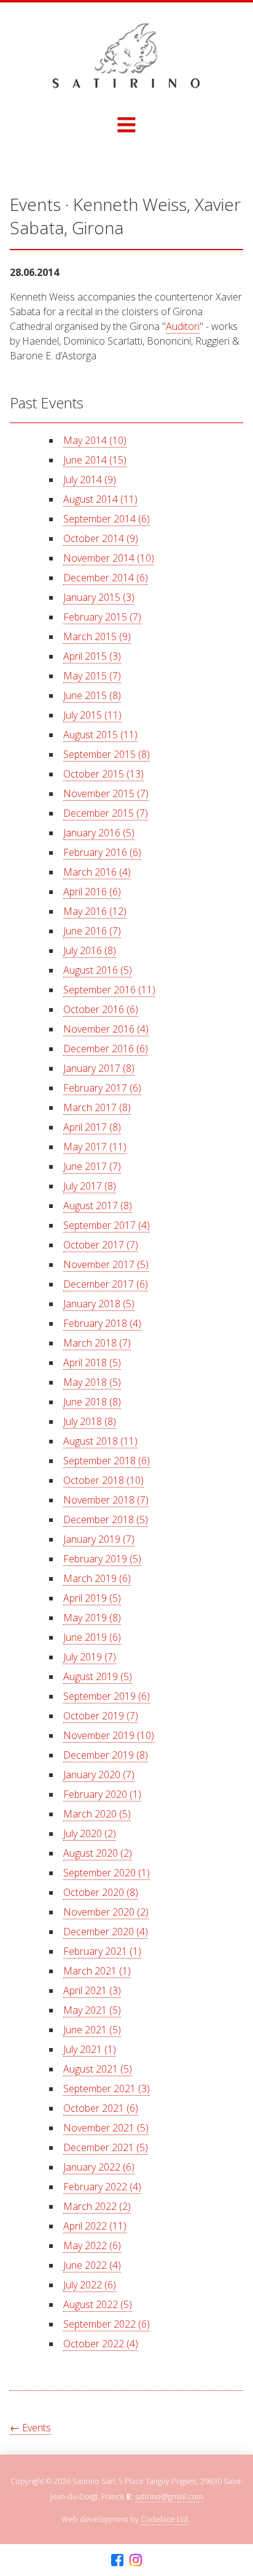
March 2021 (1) (97, 1971)
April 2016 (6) (92, 892)
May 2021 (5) (92, 2010)
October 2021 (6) (101, 2108)
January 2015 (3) (99, 597)
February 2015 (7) (102, 617)
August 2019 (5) (98, 1676)
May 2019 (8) (92, 1618)
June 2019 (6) (92, 1637)
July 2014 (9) (90, 480)
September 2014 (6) (107, 519)
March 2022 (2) (97, 2206)
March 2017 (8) (97, 1107)
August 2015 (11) (100, 735)
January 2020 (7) (99, 1775)
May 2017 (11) (95, 1147)
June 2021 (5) (92, 2030)
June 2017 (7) (92, 1166)
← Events (30, 2428)
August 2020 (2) (98, 1853)
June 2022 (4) (92, 2265)
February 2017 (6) (102, 1088)
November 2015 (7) (106, 793)
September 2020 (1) (107, 1873)
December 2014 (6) (106, 578)
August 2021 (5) (98, 2069)
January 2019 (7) (99, 1539)
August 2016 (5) (98, 970)
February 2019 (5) (102, 1559)
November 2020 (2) (106, 1912)
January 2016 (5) (99, 833)
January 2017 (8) (99, 1068)
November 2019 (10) (109, 1735)
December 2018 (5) (106, 1519)
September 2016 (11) (109, 990)
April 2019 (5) (92, 1598)
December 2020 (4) (106, 1932)
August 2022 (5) (98, 2304)
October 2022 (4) (101, 2344)
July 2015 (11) (92, 715)
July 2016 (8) (90, 950)
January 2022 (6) (99, 2167)
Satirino (126, 56)
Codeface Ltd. (165, 2519)
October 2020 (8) (101, 1892)
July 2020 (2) (90, 1833)
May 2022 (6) (92, 2245)
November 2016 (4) (106, 1029)
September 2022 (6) (107, 2324)
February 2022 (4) (102, 2187)
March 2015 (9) (97, 636)
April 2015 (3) (92, 656)
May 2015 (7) (92, 676)
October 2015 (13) (103, 774)
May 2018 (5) (92, 1382)
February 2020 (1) (102, 1794)
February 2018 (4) (102, 1323)
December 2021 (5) (106, 2147)
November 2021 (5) (106, 2128)
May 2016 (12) (95, 911)
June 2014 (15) (95, 460)
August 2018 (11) (100, 1441)
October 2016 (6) (101, 1009)
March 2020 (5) (97, 1814)
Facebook (117, 2560)
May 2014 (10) (95, 440)
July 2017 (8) (90, 1186)
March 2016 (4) (97, 872)
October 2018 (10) (103, 1480)
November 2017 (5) (106, 1264)
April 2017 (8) (92, 1127)
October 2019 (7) (101, 1716)
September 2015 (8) (107, 754)
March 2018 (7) (97, 1343)
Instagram (136, 2560)
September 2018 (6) (107, 1461)
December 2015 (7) (106, 813)
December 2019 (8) (106, 1755)
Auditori (183, 326)
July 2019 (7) (90, 1657)
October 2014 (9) (101, 538)
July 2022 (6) (90, 2285)
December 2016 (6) (106, 1049)
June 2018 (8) (92, 1402)
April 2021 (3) (92, 1990)
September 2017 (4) (107, 1225)
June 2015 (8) (92, 695)
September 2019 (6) (107, 1696)
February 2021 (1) (102, 1951)
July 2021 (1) (90, 2049)
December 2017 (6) (106, 1284)
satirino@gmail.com (169, 2497)
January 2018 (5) (99, 1304)
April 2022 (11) (95, 2226)
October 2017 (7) (101, 1245)
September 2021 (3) (107, 2089)
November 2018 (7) (106, 1500)
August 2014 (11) (100, 499)
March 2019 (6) (97, 1578)
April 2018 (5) (92, 1363)
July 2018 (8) (90, 1421)
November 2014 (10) (109, 558)
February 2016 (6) (102, 852)
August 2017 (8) (98, 1206)
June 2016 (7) (92, 931)
